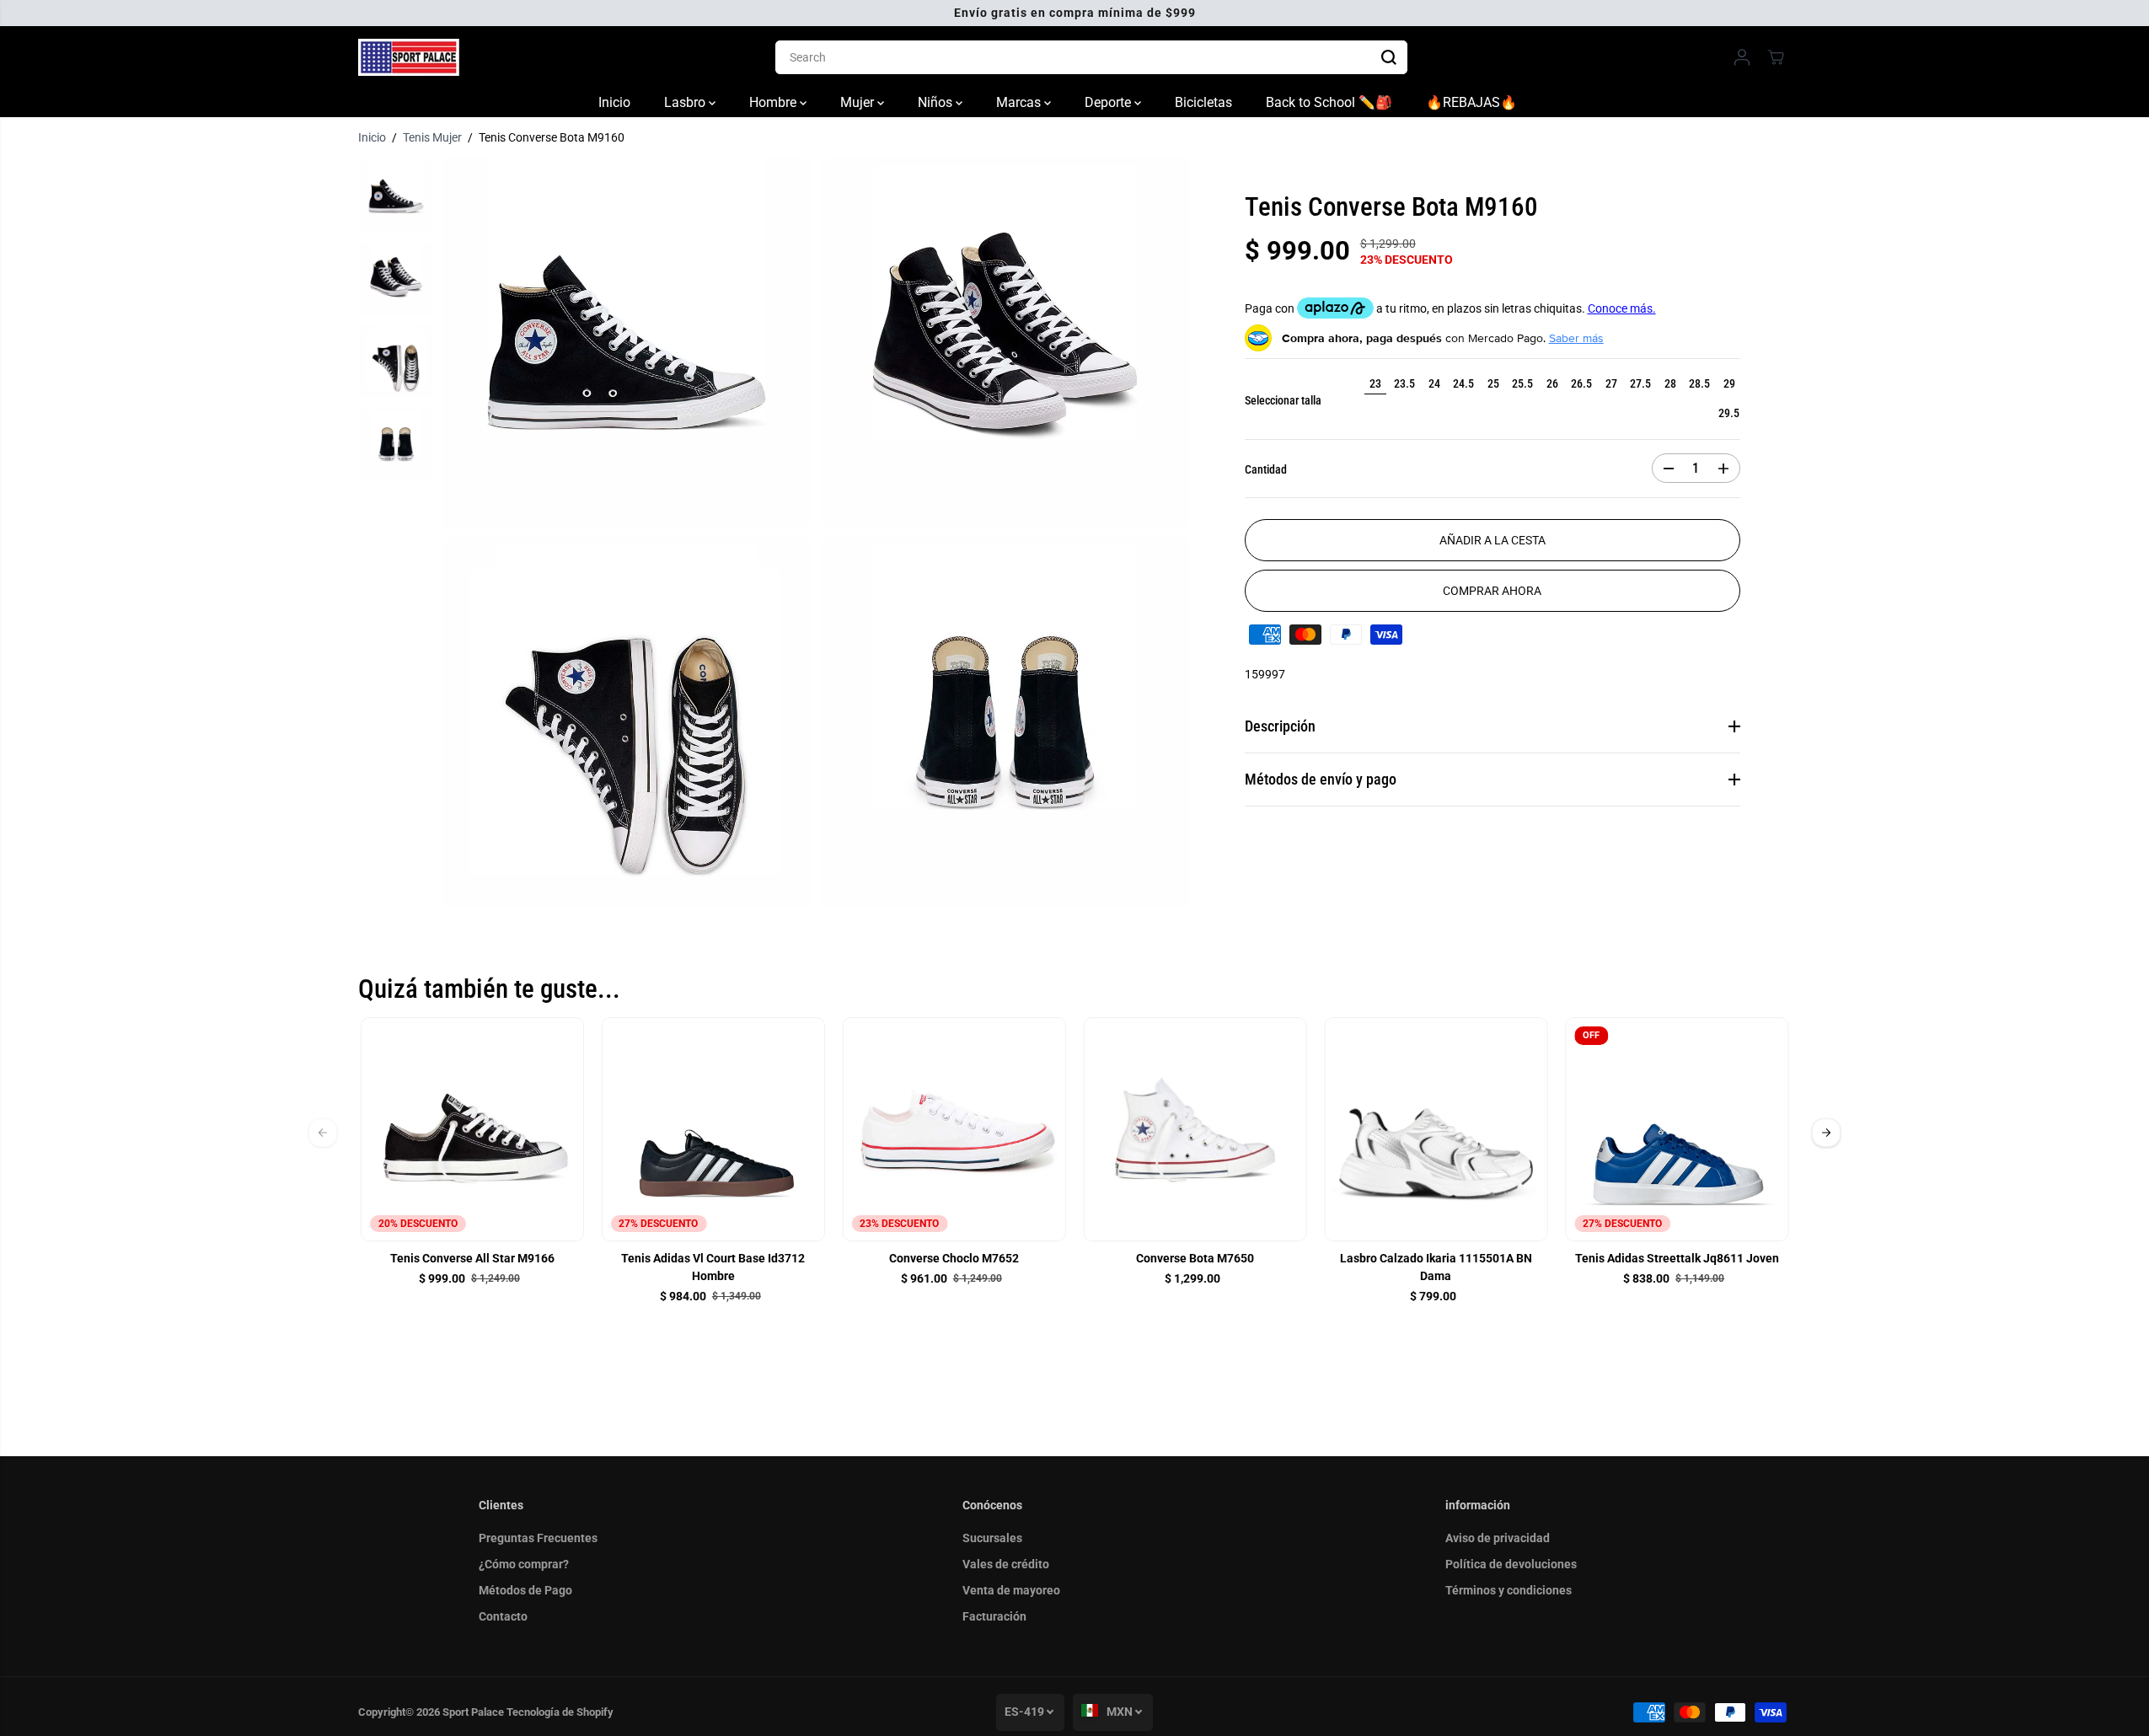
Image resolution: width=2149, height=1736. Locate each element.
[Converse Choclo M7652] (954, 1129)
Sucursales (992, 1538)
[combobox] (1091, 57)
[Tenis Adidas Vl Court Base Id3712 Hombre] (713, 1129)
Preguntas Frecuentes (538, 1538)
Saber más (1576, 338)
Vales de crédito (1006, 1564)
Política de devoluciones (1511, 1564)
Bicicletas (1203, 102)
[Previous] (323, 1133)
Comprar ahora (1492, 591)
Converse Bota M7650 (1195, 1258)
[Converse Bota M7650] (1195, 1129)
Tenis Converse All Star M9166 (472, 1258)
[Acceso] (1742, 57)
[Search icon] (1389, 57)
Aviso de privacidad (1498, 1538)
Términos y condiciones (1509, 1590)
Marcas (1020, 102)
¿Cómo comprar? (524, 1564)
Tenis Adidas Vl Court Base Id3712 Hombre (713, 1267)
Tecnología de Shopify (560, 1712)
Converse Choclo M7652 (954, 1258)
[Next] (1826, 1133)
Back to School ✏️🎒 (1329, 102)
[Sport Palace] (409, 57)
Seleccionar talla (1283, 400)
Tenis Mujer (432, 137)
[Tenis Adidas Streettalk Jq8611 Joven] (1677, 1129)
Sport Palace (473, 1712)
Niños (937, 102)
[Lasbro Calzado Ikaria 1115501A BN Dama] (1436, 1129)
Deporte (1109, 102)
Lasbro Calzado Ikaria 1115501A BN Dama (1436, 1267)
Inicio (614, 102)
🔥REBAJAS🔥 (1471, 102)
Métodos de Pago (525, 1590)
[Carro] (1776, 57)
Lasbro (686, 102)
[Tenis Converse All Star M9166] (473, 1129)
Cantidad (1266, 469)
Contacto (503, 1616)
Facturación (994, 1616)
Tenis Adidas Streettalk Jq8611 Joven (1677, 1258)
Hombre (774, 102)
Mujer (859, 102)
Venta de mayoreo (1011, 1590)
